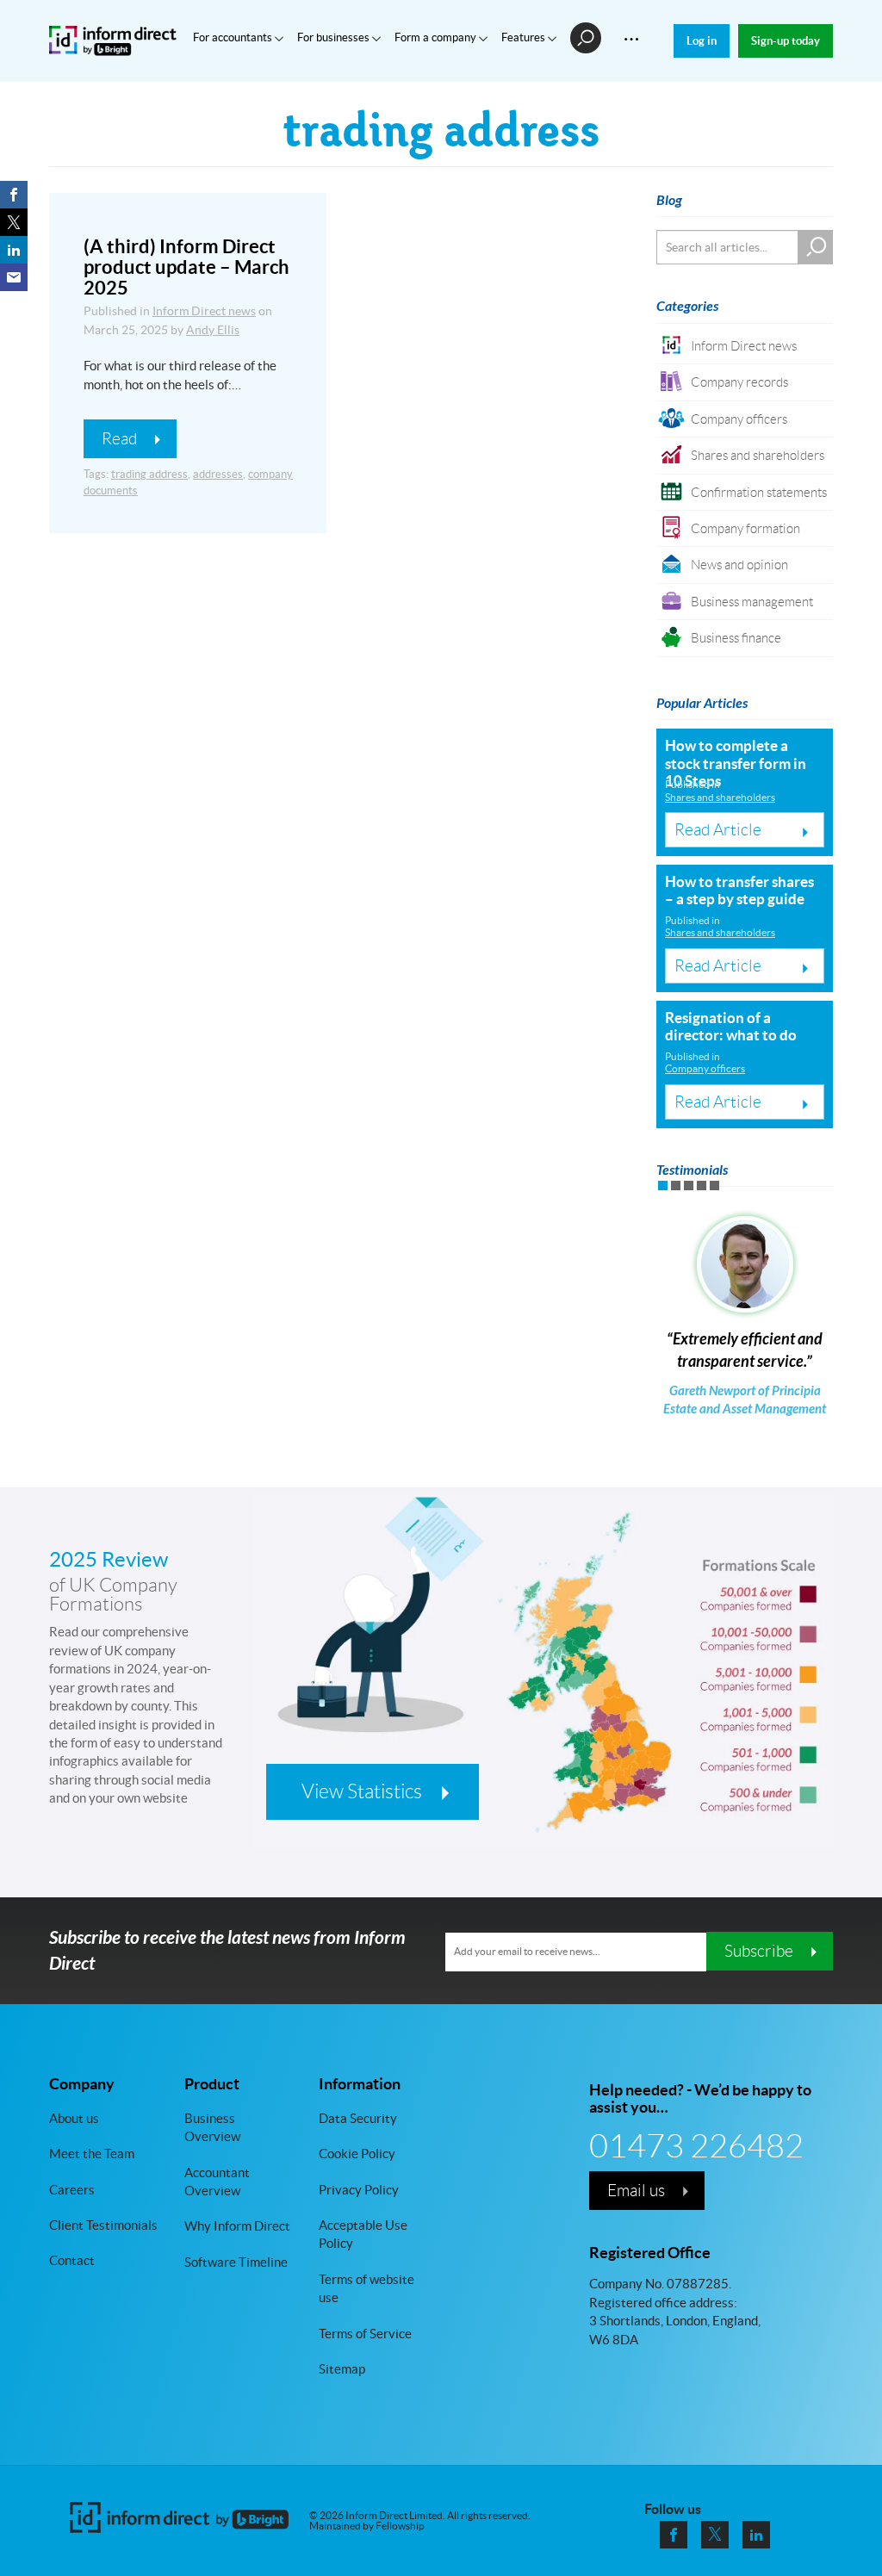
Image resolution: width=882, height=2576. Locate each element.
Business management (752, 602)
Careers (72, 2190)
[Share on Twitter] (14, 222)
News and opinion (739, 565)
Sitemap (342, 2369)
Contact (72, 2260)
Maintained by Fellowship (367, 2526)
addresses (218, 474)
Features (525, 37)
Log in (702, 41)
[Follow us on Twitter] (715, 2535)
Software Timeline (236, 2262)
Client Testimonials (103, 2225)
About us (74, 2118)
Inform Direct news (204, 311)
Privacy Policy (359, 2190)
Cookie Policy (357, 2154)
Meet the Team (92, 2154)
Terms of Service (365, 2334)
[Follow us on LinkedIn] (756, 2535)
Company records (739, 382)
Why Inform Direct (237, 2226)
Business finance (736, 638)
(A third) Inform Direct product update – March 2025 (186, 267)
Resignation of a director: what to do (731, 1026)
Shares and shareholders (758, 455)
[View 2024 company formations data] (542, 1701)
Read (119, 438)
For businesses (335, 37)
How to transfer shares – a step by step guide (739, 890)
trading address (149, 474)
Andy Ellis (213, 330)
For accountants (234, 37)
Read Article (718, 829)
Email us (636, 2190)
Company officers (739, 419)
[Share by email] (14, 277)
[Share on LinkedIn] (14, 250)
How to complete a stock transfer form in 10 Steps (736, 763)
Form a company (437, 37)
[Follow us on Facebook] (674, 2535)
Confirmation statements (759, 492)
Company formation (745, 528)
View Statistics (362, 1791)
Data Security (358, 2118)
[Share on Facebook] (14, 195)
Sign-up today (786, 41)
